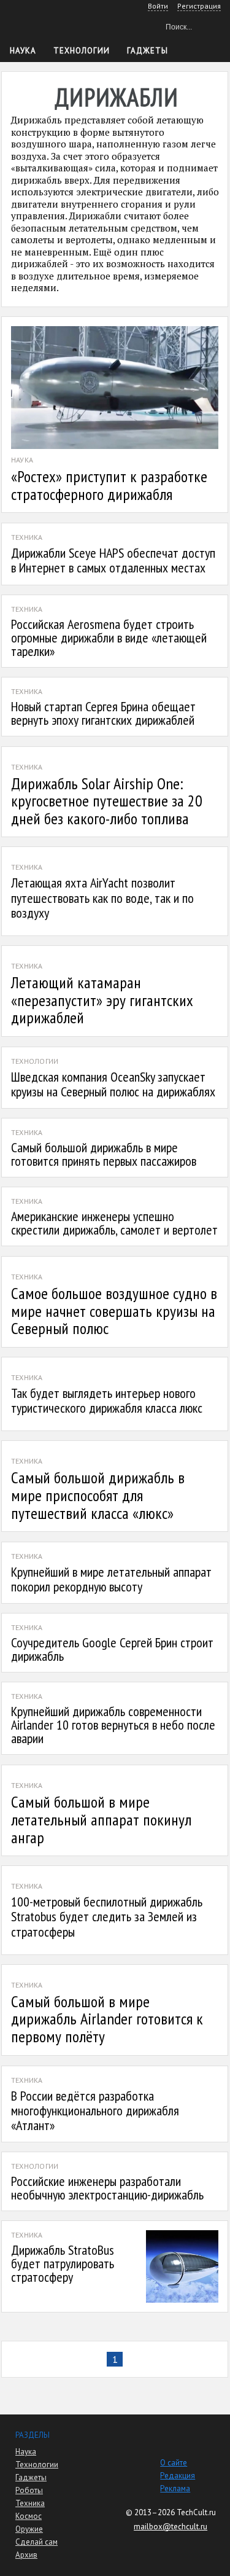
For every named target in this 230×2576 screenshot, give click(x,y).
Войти (158, 6)
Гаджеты (148, 51)
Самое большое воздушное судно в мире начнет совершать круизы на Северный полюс (114, 1311)
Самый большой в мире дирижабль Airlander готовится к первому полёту (107, 2019)
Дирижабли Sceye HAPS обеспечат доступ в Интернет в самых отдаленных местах (113, 560)
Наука (23, 51)
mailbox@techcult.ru (171, 2527)
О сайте (174, 2463)
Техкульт (62, 25)
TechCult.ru (196, 2512)
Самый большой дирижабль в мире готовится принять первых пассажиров (104, 1154)
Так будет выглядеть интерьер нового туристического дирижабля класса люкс (107, 1400)
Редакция (178, 2476)
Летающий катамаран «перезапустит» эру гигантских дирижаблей (102, 1000)
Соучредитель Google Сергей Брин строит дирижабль (112, 1649)
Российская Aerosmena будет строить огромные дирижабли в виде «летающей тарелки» (109, 638)
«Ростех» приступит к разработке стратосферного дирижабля (109, 485)
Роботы (29, 2490)
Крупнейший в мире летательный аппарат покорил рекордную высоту (111, 1579)
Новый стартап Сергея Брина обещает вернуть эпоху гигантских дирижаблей (103, 713)
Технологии (82, 51)
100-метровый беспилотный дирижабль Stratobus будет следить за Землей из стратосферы (107, 1916)
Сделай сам (36, 2542)
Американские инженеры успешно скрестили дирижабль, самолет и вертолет (114, 1223)
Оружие (29, 2529)
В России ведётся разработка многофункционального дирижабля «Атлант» (95, 2110)
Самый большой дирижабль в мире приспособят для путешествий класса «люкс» (98, 1495)
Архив (26, 2555)
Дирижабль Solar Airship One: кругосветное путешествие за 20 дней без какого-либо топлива (107, 801)
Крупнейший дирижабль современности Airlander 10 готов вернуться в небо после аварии (113, 1725)
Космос (29, 2516)
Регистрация (199, 6)
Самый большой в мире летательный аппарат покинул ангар (101, 1819)
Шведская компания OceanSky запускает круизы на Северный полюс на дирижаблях (113, 1084)
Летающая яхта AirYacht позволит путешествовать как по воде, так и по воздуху (102, 897)
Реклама (175, 2488)
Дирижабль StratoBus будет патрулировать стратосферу (63, 2263)
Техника (30, 2503)
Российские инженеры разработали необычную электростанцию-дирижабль (107, 2188)
